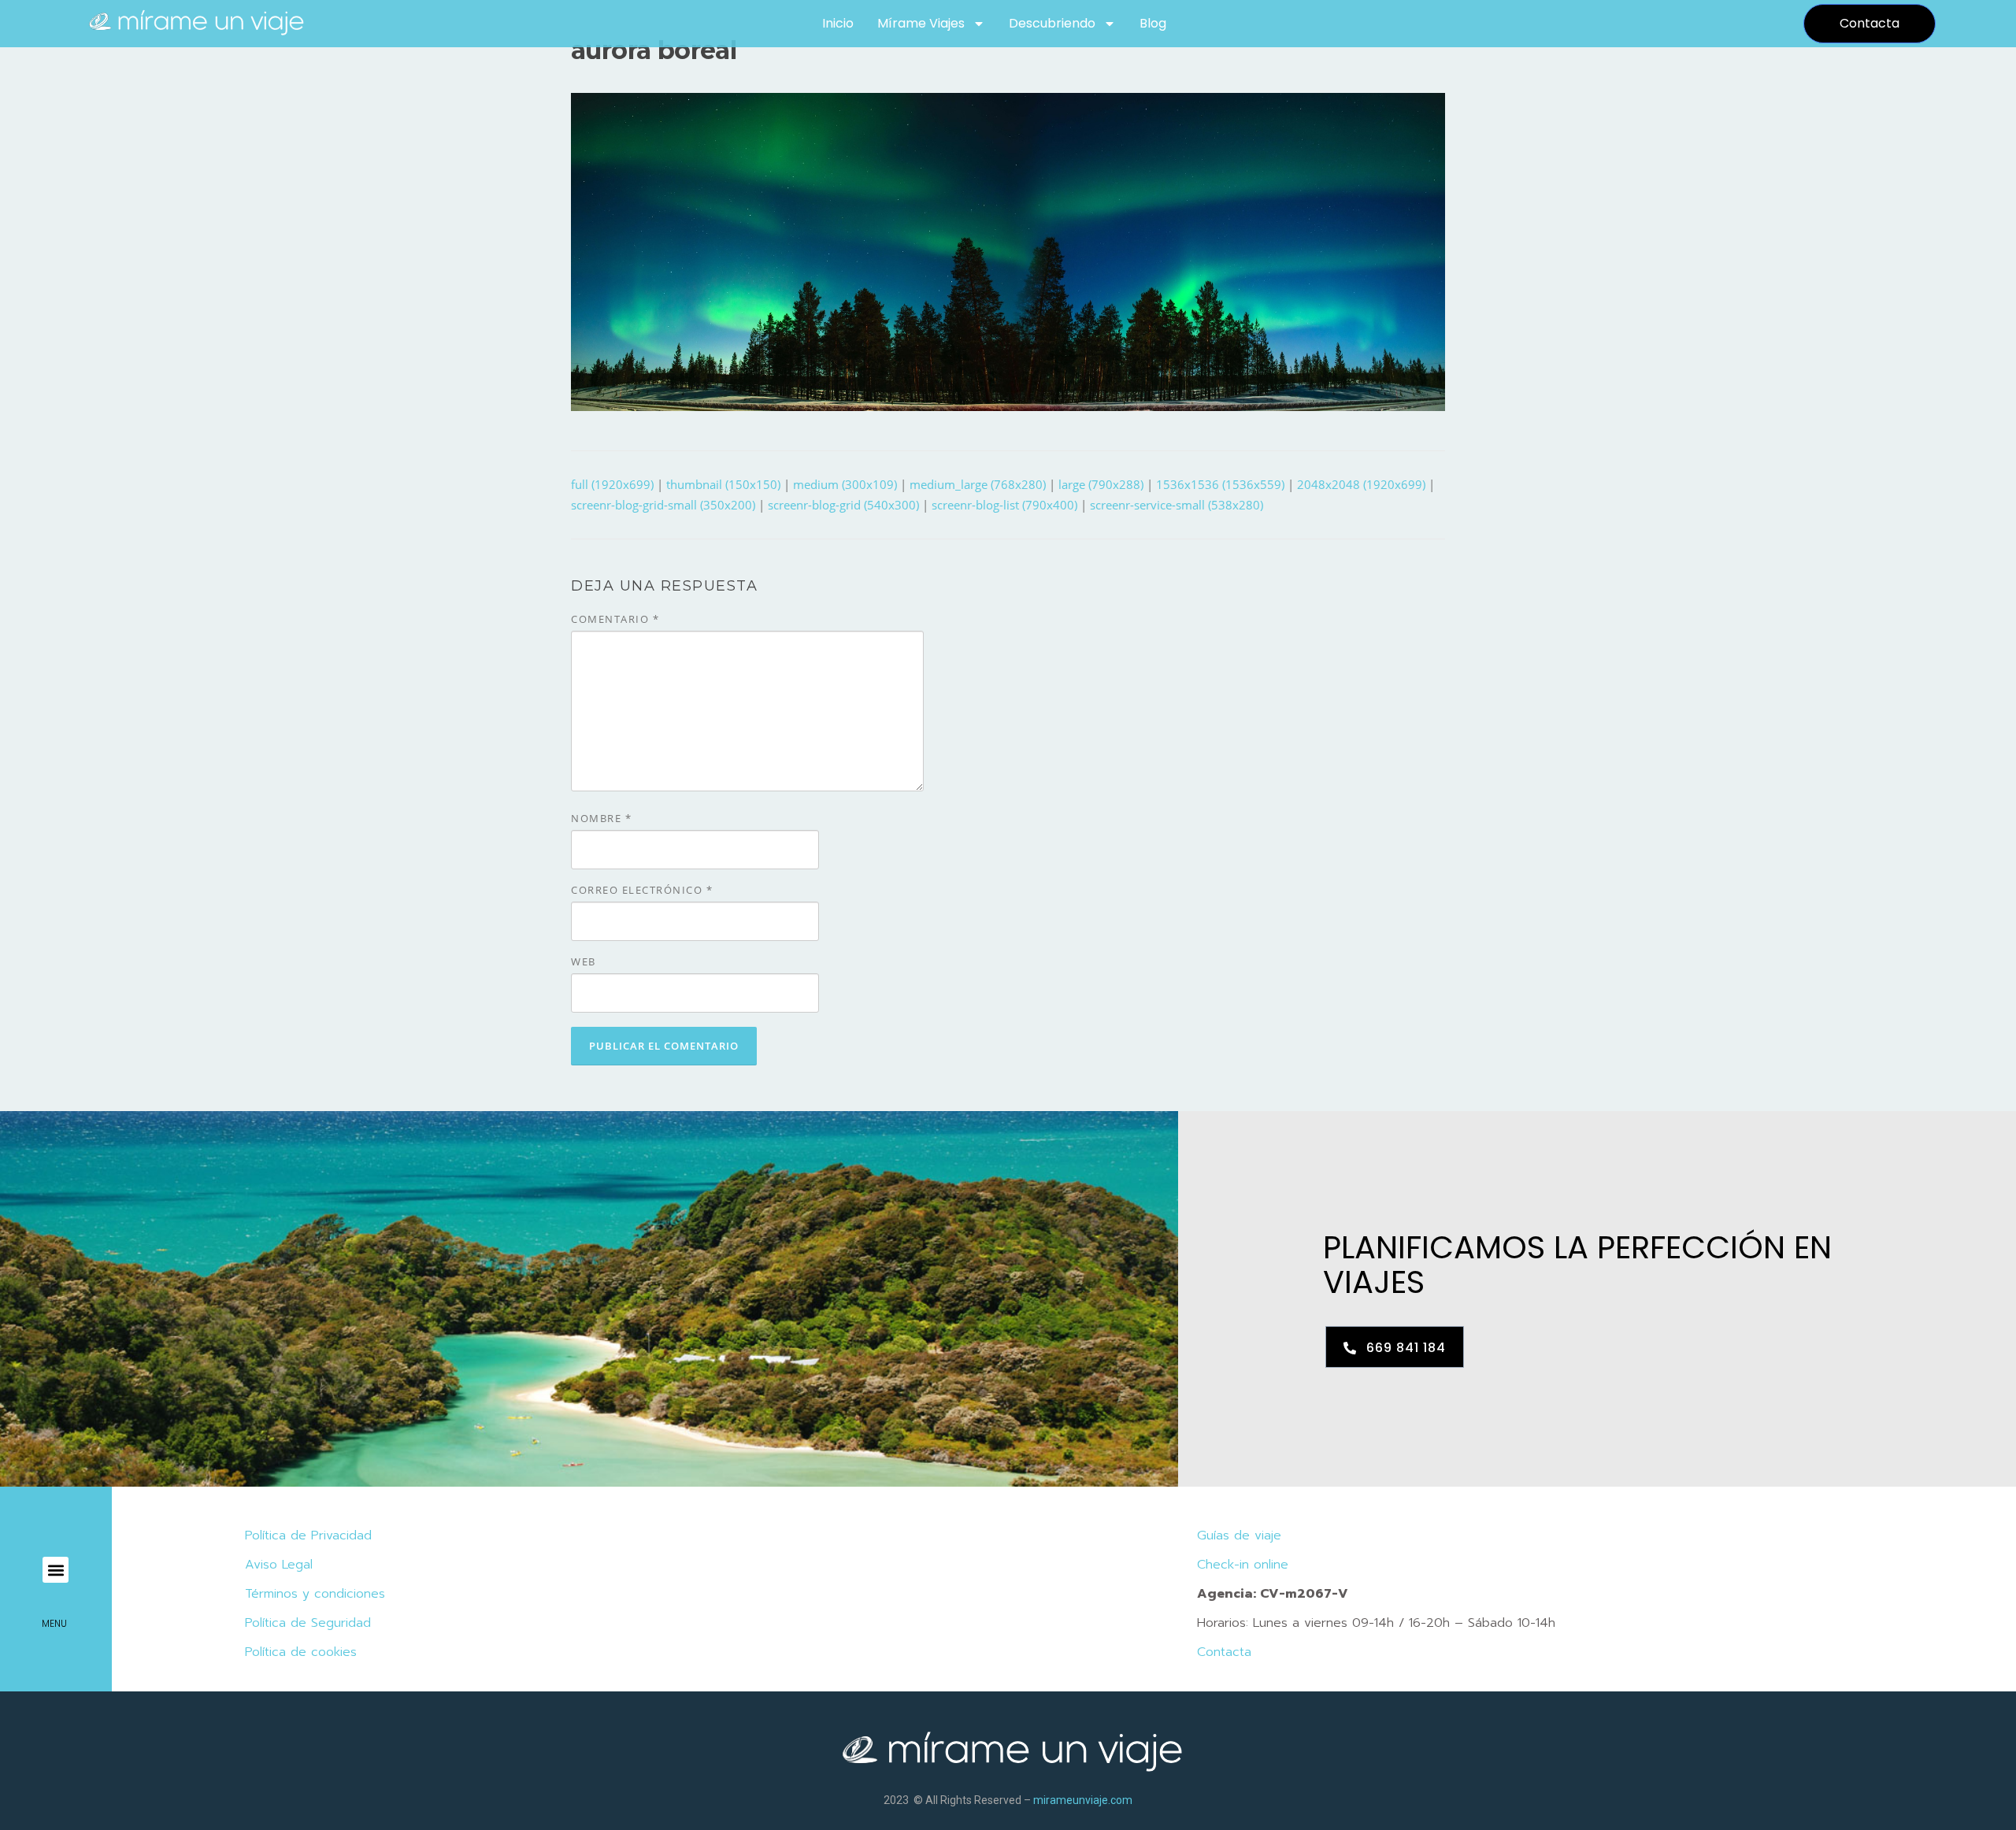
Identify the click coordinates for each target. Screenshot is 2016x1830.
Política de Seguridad (308, 1623)
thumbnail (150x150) (723, 484)
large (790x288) (1101, 484)
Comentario (615, 619)
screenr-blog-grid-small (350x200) (663, 505)
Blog (1153, 23)
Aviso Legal (279, 1565)
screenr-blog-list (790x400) (1004, 505)
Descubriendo (1052, 23)
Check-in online (1243, 1565)
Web (584, 961)
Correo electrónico (642, 890)
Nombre (601, 818)
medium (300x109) (845, 484)
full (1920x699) (612, 484)
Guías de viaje (1239, 1535)
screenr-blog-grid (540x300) (843, 505)
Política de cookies (301, 1652)
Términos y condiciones (315, 1594)
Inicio (838, 23)
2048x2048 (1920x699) (1361, 484)
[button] (56, 1570)
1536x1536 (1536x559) (1220, 484)
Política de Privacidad (308, 1535)
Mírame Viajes (921, 23)
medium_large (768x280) (978, 484)
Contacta (1224, 1652)
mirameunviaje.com (1083, 1800)
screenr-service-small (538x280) (1177, 505)
